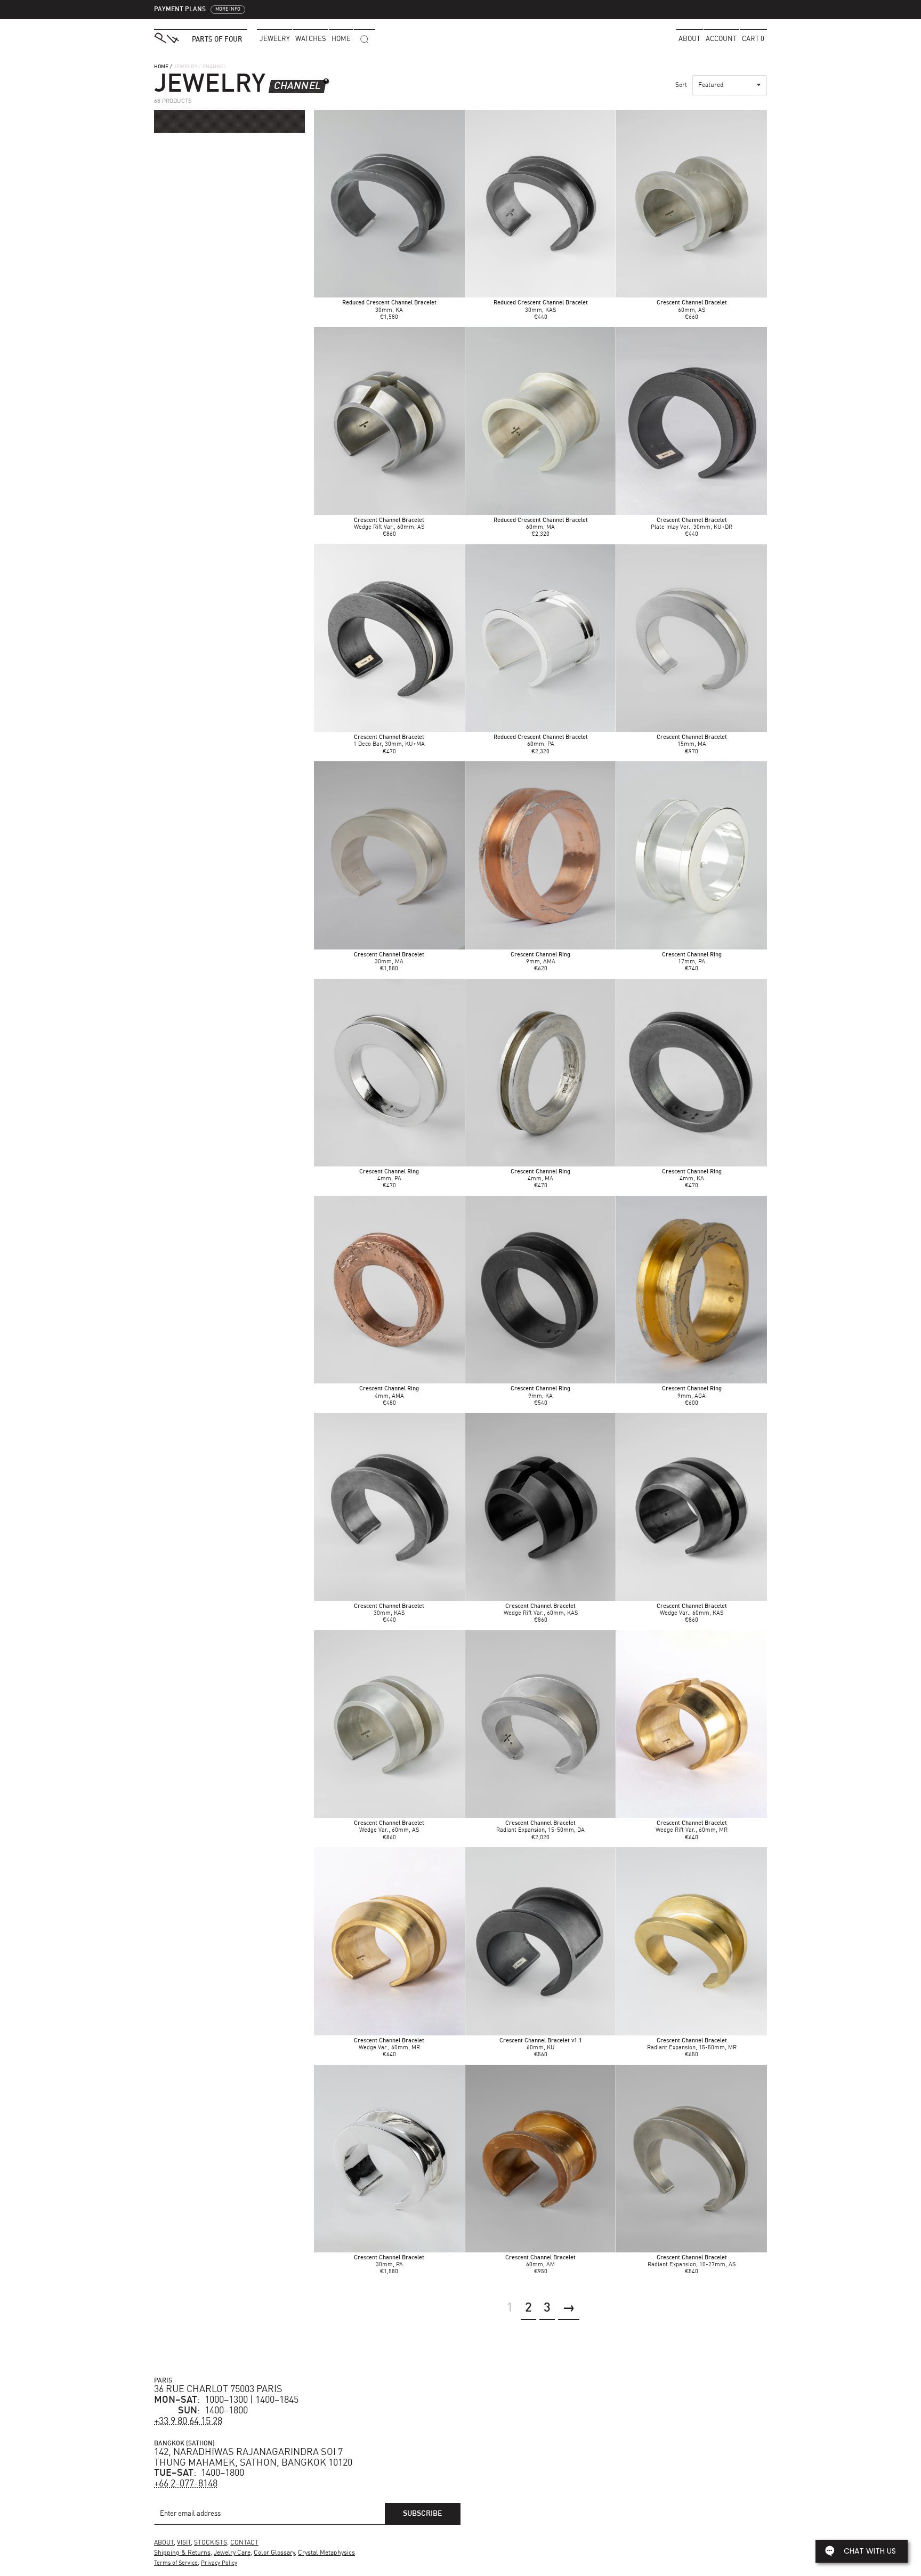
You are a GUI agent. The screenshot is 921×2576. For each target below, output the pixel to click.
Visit (184, 2543)
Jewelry (275, 39)
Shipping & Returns (182, 2553)
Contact (244, 2543)
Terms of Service (176, 2563)
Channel (297, 86)
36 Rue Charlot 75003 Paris (218, 2389)
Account (721, 39)
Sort (681, 85)
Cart (753, 39)
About (689, 39)
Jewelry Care (232, 2553)
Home (161, 67)
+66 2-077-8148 (186, 2484)
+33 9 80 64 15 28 (188, 2421)
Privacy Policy (219, 2563)
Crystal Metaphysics (326, 2553)
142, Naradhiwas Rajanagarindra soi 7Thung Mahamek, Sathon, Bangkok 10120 (253, 2458)
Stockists (211, 2543)
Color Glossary (274, 2553)
